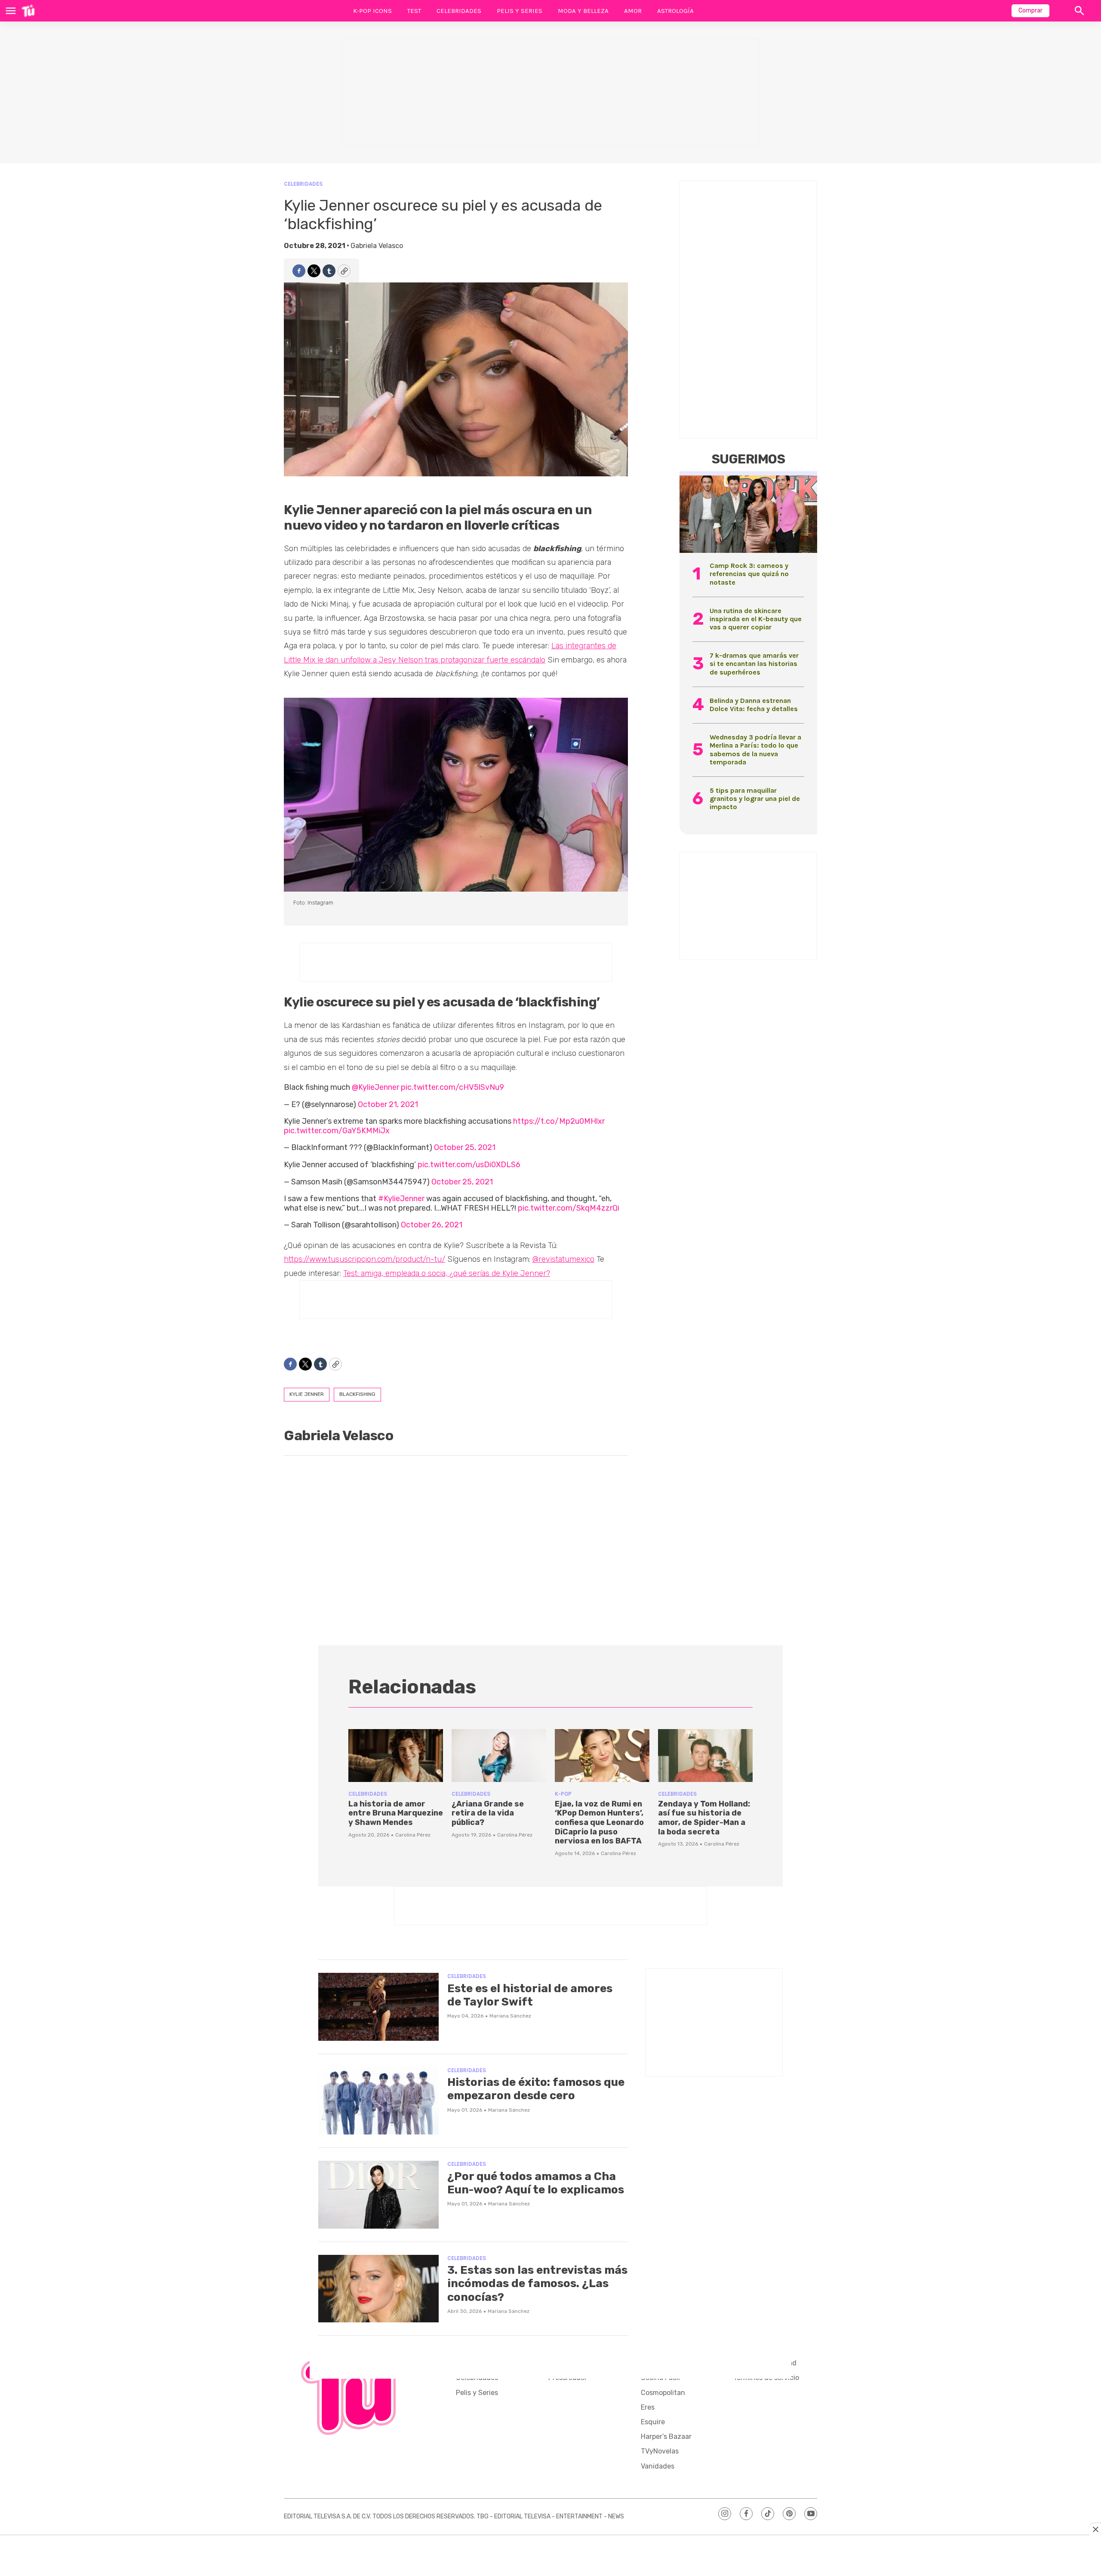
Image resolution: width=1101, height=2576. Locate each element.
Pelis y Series (520, 11)
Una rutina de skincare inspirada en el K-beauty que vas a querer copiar (756, 619)
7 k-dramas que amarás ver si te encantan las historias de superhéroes (754, 664)
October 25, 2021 (465, 1147)
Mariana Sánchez (510, 2016)
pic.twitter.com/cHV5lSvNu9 (452, 1087)
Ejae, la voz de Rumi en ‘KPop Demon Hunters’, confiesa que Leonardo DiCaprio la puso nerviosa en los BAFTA (599, 1822)
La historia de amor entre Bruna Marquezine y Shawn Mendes (396, 1813)
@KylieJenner (375, 1087)
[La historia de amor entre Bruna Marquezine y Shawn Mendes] (396, 1756)
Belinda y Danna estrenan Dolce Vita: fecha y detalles (754, 705)
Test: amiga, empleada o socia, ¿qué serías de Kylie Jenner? (447, 1273)
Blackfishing (357, 1394)
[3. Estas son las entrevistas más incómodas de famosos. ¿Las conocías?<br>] (378, 2289)
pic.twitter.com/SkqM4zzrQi (569, 1208)
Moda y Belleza (583, 11)
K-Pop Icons (372, 11)
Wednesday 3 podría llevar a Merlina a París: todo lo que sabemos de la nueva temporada (755, 750)
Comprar (1030, 11)
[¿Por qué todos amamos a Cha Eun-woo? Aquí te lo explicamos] (378, 2195)
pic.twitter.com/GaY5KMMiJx (337, 1131)
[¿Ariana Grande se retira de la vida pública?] (499, 1756)
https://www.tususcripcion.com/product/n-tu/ (364, 1259)
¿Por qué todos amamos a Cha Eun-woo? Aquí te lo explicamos (536, 2183)
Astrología (675, 11)
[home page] (28, 11)
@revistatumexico (563, 1259)
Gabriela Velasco (377, 246)
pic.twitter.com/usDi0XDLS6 (469, 1165)
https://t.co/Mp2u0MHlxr (559, 1121)
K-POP (563, 1794)
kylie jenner (307, 1394)
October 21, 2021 (388, 1104)
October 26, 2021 (432, 1225)
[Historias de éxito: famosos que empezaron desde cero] (378, 2101)
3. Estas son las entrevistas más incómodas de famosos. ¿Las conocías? (537, 2283)
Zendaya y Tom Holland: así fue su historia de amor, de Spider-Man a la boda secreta (704, 1818)
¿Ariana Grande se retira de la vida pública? (488, 1813)
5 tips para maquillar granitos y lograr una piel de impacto (755, 799)
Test (414, 11)
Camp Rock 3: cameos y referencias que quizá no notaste (749, 574)
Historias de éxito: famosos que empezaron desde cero (536, 2089)
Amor (633, 11)
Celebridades (459, 11)
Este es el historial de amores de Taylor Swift (530, 1995)
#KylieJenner (401, 1199)
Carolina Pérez (413, 1835)
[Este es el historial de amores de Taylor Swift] (378, 2007)
